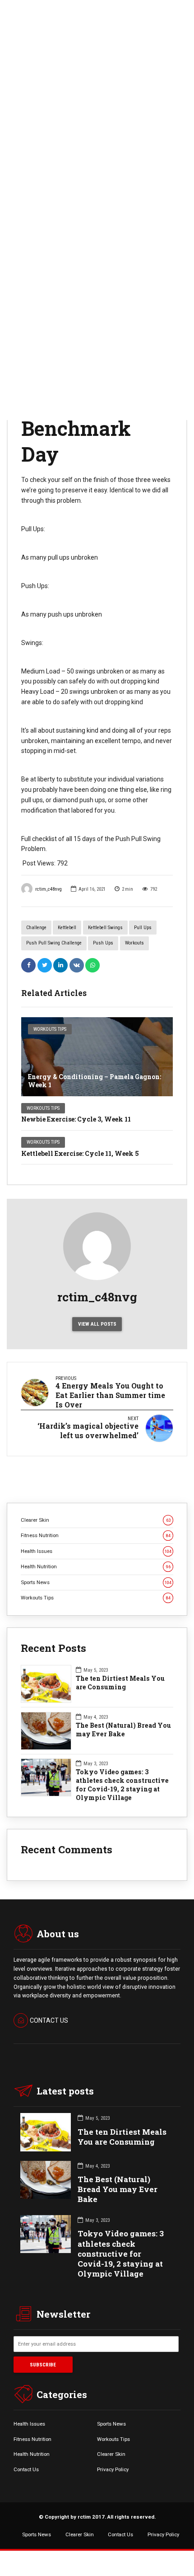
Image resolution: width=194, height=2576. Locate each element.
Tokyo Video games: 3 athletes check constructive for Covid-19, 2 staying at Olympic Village (122, 1785)
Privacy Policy (113, 2469)
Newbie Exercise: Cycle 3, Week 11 (76, 1119)
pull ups (143, 928)
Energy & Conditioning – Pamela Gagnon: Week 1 (95, 1081)
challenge (36, 928)
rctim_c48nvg (48, 889)
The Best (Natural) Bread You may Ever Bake (123, 1730)
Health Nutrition (96, 1566)
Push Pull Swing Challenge (54, 943)
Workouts (134, 943)
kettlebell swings (105, 928)
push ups (103, 943)
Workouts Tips (50, 1029)
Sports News (96, 1582)
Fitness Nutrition (96, 1535)
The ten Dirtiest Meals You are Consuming (120, 1683)
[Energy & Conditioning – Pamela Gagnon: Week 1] (97, 1057)
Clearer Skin (96, 1520)
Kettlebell (67, 928)
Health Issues (96, 1551)
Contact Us (26, 2469)
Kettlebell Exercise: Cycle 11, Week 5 (80, 1153)
